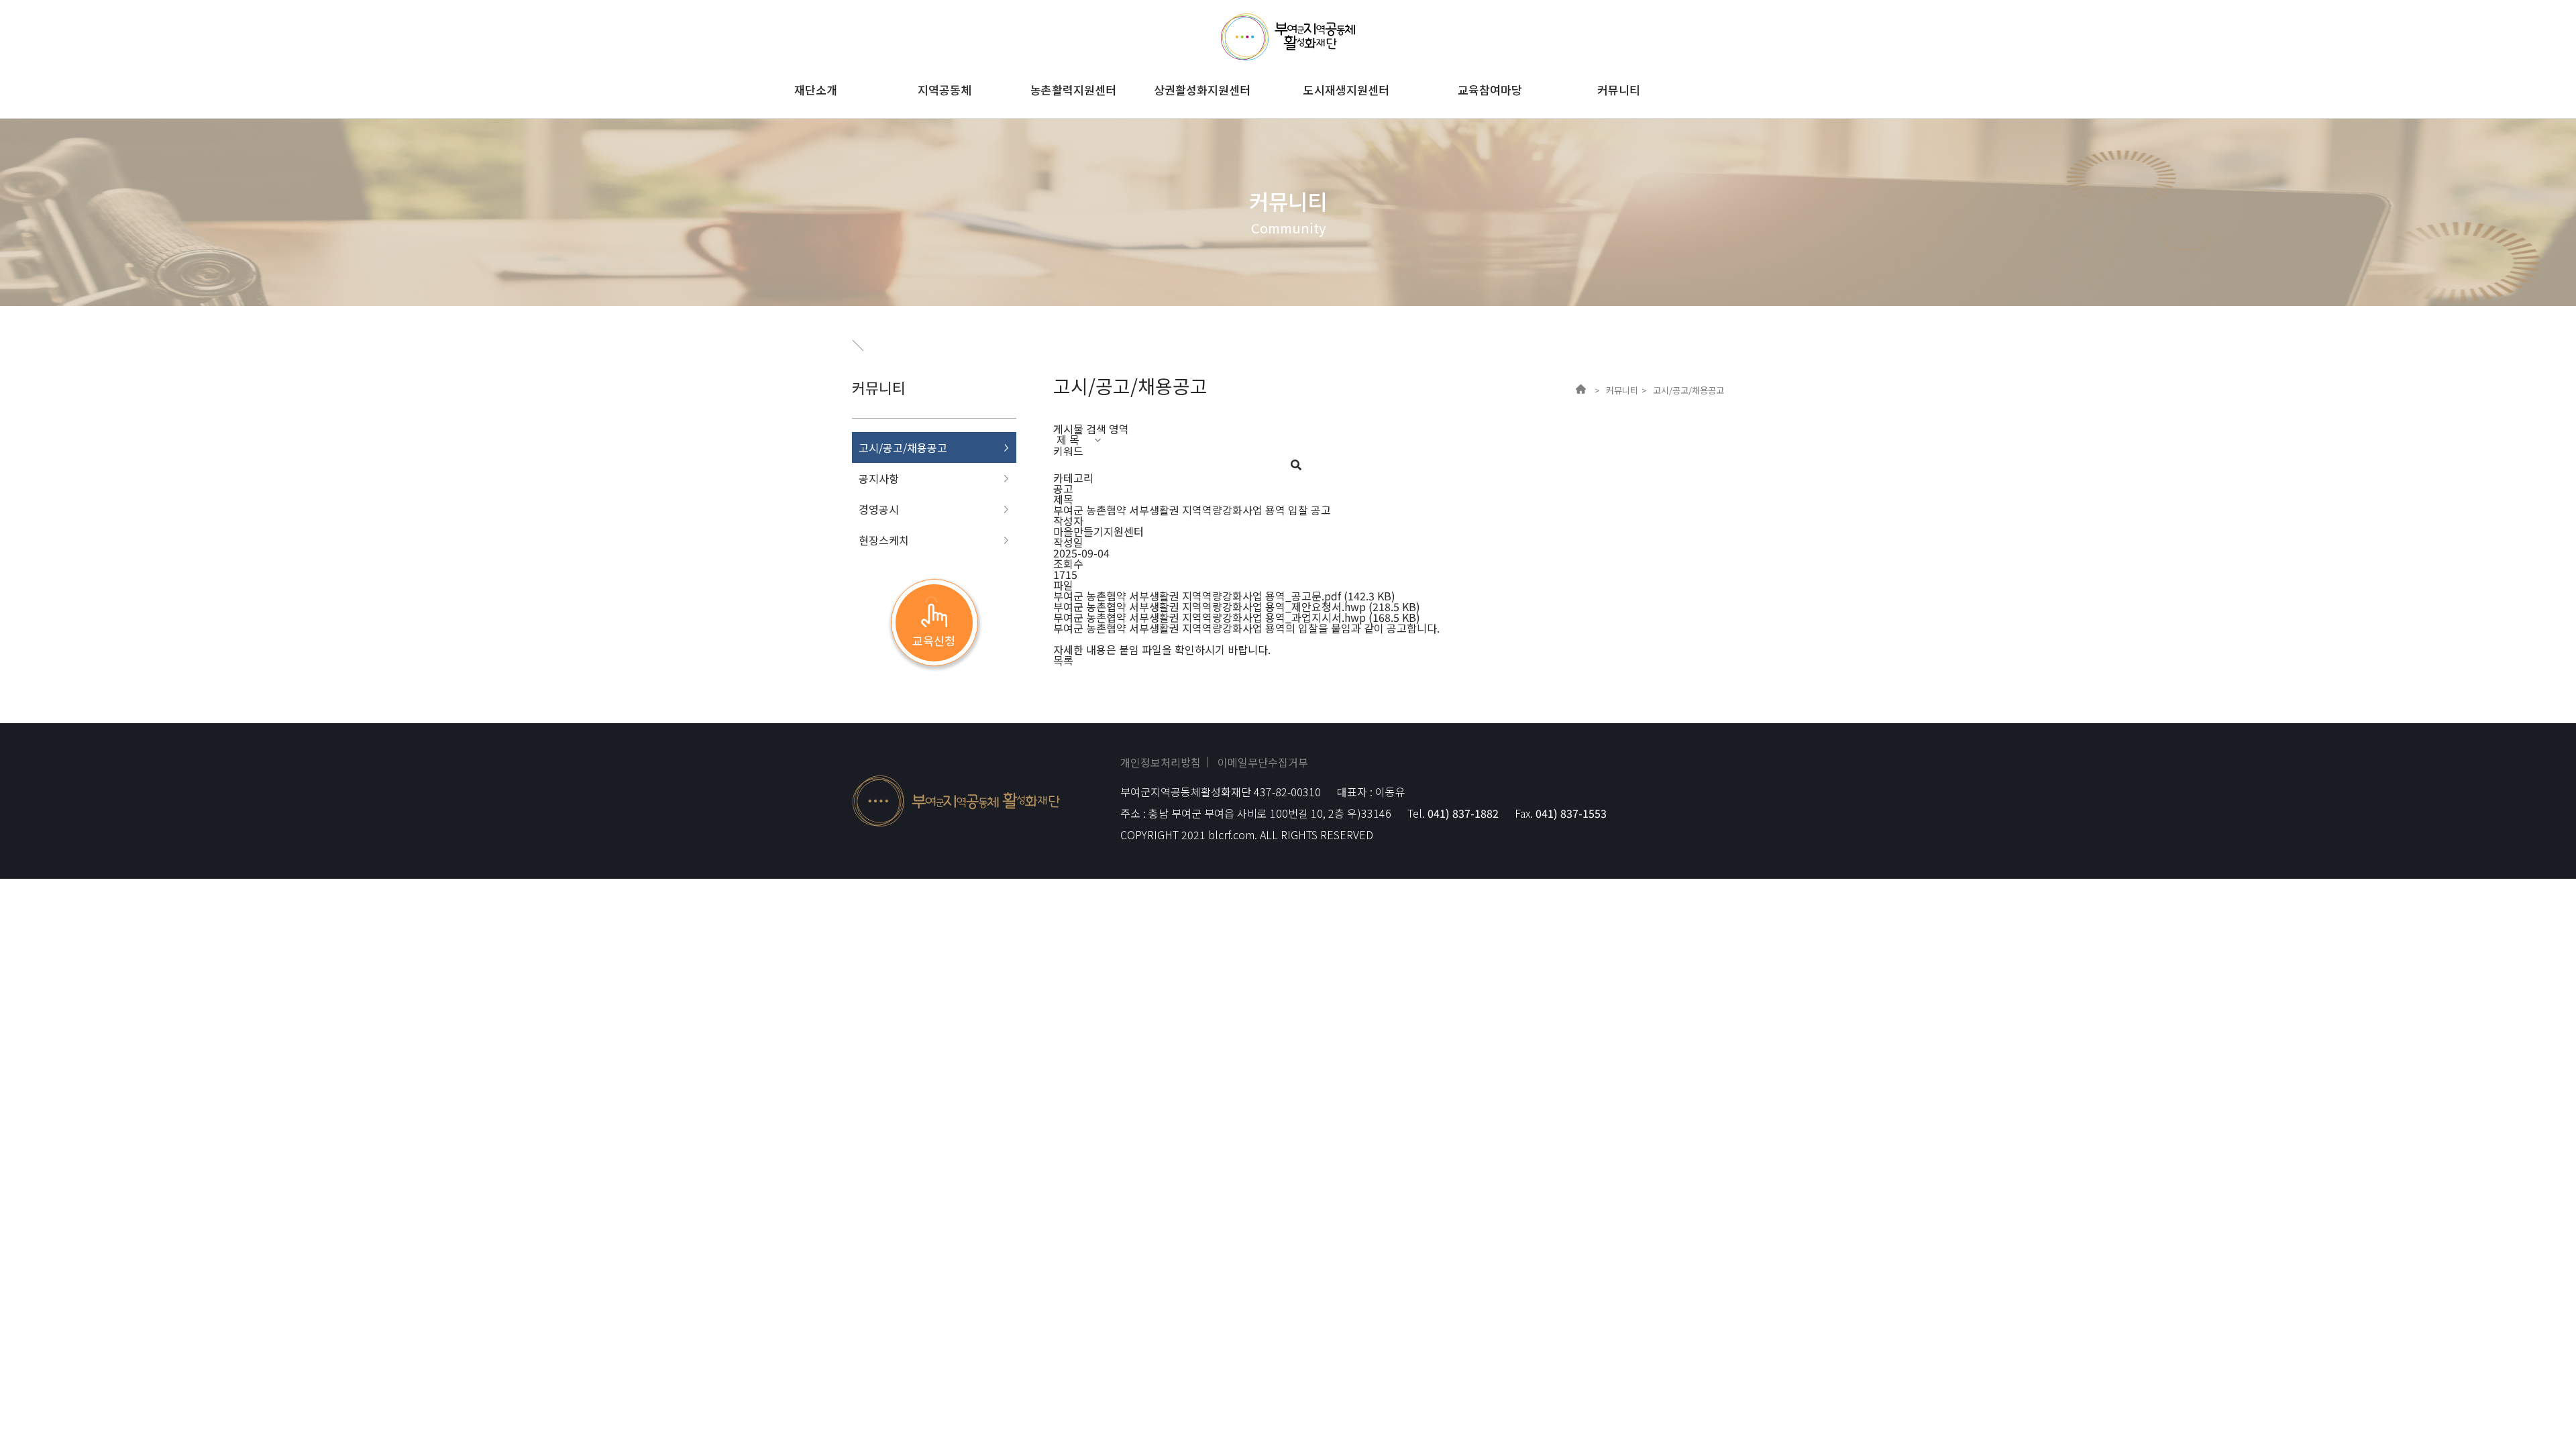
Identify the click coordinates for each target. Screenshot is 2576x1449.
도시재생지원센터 (1346, 90)
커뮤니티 (1619, 90)
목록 (1063, 660)
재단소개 (816, 90)
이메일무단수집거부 (1263, 762)
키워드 (1068, 451)
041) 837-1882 (1463, 813)
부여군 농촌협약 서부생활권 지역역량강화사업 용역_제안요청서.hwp (1210, 606)
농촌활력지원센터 (1073, 90)
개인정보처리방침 (1161, 762)
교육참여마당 (1490, 90)
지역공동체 (945, 90)
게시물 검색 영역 (1091, 429)
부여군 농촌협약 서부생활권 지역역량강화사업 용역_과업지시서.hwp (1210, 617)
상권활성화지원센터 (1202, 90)
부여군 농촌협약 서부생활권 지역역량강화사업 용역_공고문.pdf (1197, 596)
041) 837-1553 (1571, 813)
